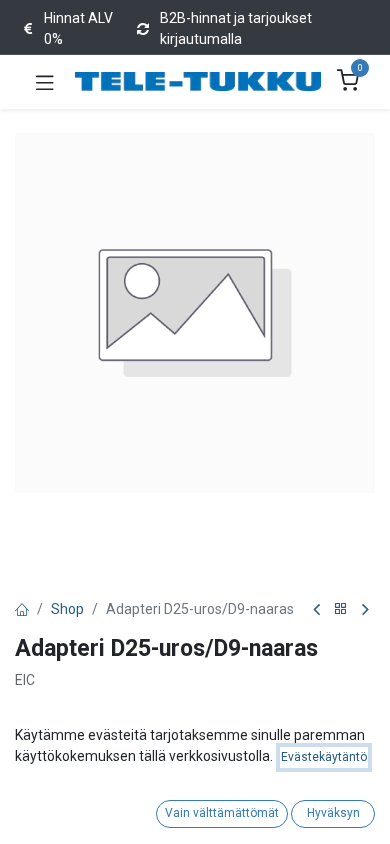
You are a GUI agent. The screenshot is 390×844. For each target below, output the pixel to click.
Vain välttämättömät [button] (222, 813)
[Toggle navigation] (45, 82)
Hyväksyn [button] (333, 813)
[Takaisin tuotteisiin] (341, 609)
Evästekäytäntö (324, 757)
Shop (67, 609)
